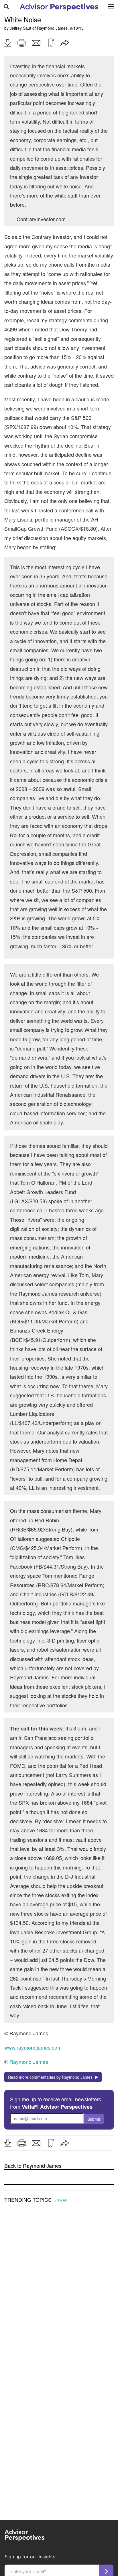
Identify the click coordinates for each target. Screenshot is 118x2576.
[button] (7, 43)
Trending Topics (28, 2200)
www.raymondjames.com (33, 2047)
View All (61, 2200)
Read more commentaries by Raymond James (51, 2077)
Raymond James (52, 28)
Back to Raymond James (33, 2166)
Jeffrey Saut (20, 28)
